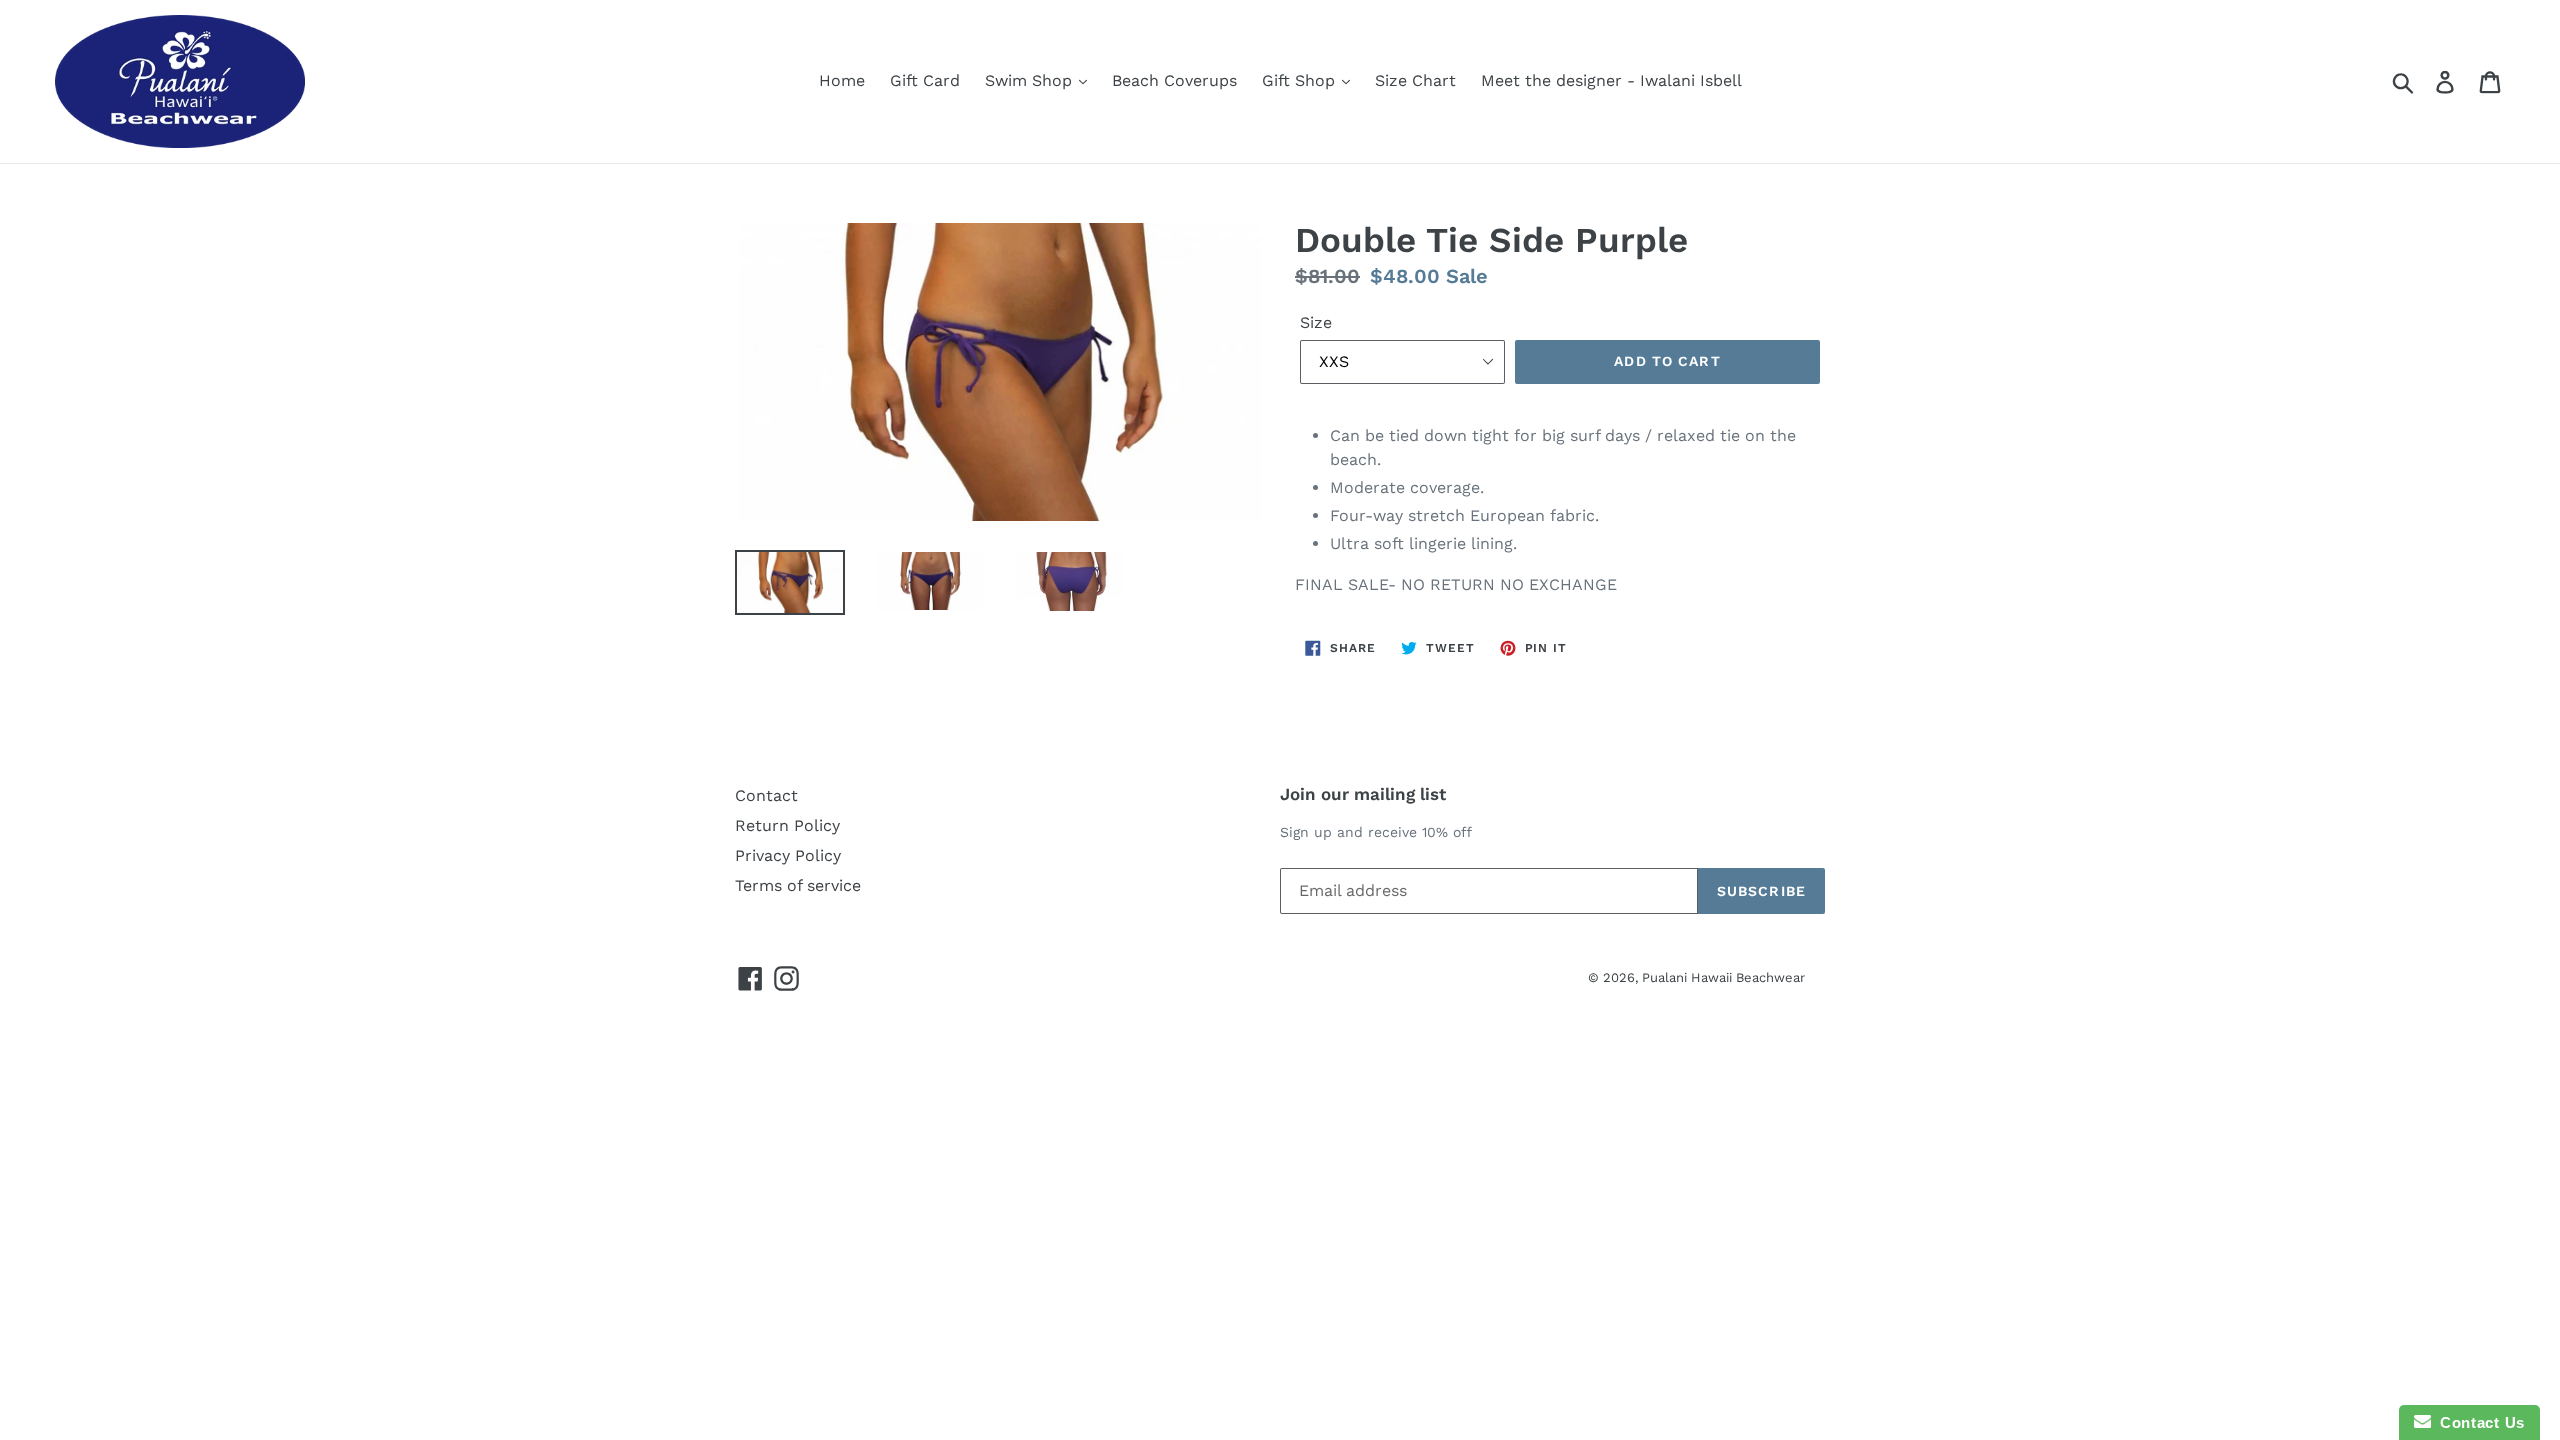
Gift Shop (1301, 80)
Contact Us (2478, 1422)
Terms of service (798, 885)
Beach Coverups (1174, 80)
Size (1316, 322)
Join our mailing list (1363, 794)
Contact (766, 795)
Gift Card (925, 80)
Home (842, 80)
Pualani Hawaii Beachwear (1723, 977)
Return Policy (787, 825)
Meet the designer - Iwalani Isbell (1611, 80)
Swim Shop (1031, 80)
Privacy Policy (788, 855)
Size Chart (1415, 80)
